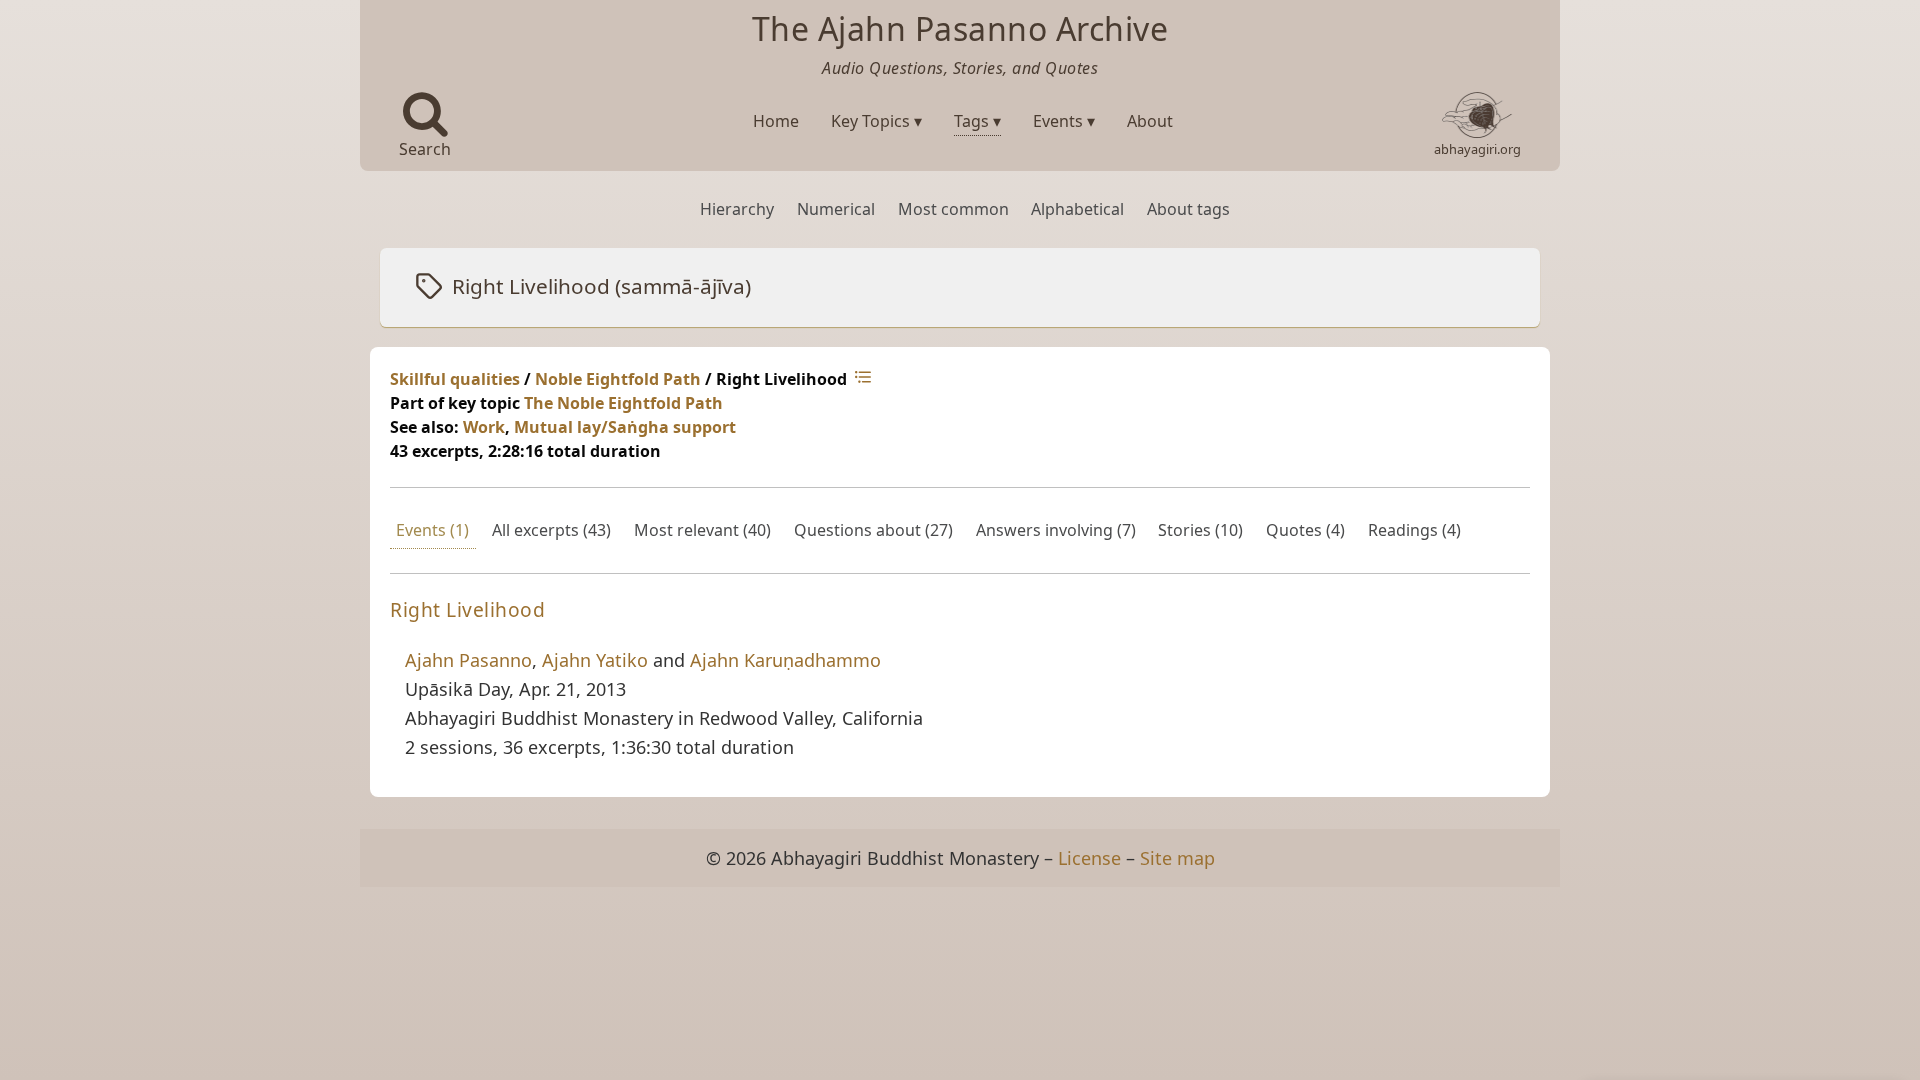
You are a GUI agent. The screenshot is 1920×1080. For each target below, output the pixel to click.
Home (776, 121)
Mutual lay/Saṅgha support (625, 427)
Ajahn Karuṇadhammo (785, 660)
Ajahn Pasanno (468, 660)
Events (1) (432, 530)
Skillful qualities (455, 379)
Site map (1177, 858)
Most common (953, 209)
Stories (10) (1200, 530)
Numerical (836, 209)
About (1150, 121)
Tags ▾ (977, 121)
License (1089, 858)
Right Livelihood (467, 609)
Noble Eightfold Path (618, 379)
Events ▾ (1064, 121)
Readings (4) (1414, 530)
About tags (1188, 209)
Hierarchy (737, 209)
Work (484, 427)
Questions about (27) (873, 530)
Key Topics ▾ (876, 121)
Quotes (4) (1305, 530)
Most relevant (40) (702, 530)
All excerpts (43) (551, 530)
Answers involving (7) (1056, 530)
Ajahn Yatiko (595, 660)
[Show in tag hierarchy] (865, 379)
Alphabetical (1077, 209)
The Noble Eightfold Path (623, 403)
